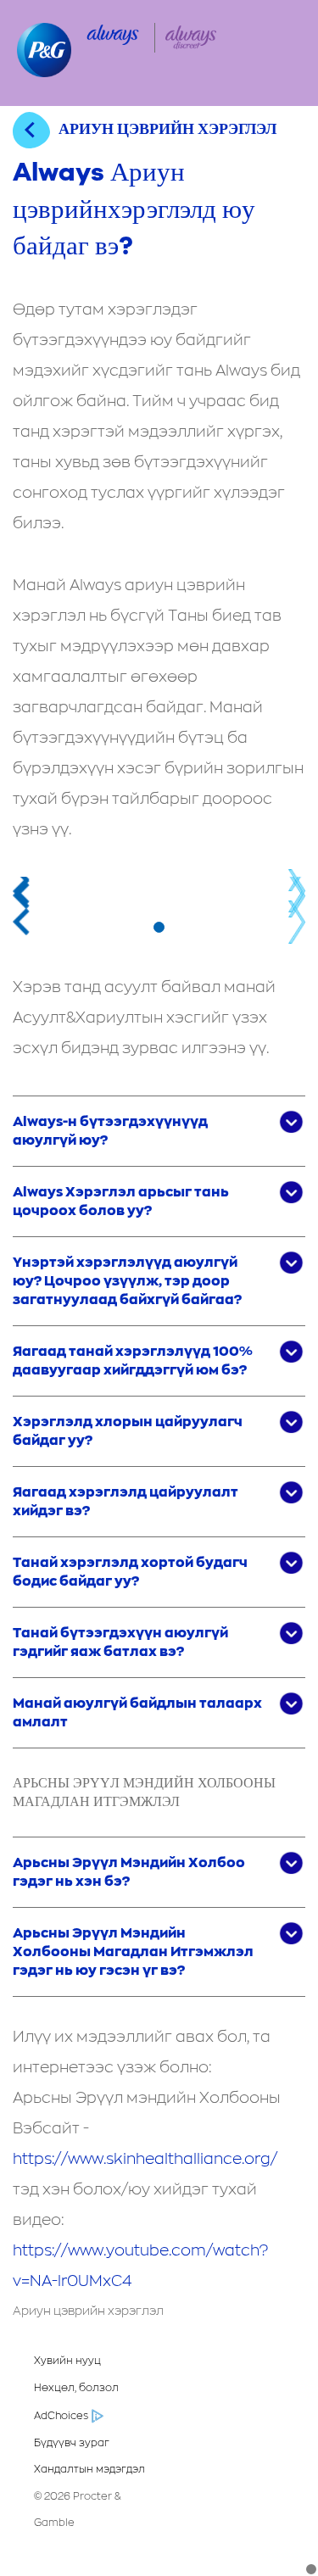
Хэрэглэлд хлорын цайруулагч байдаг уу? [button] (128, 1431)
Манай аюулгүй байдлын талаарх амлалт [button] (137, 1713)
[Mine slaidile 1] (159, 927)
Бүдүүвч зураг (72, 2443)
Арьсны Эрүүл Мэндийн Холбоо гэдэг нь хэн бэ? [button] (129, 1872)
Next (297, 890)
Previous (21, 890)
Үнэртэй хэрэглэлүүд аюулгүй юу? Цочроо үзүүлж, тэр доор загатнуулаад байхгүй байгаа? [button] (127, 1281)
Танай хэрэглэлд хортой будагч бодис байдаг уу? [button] (130, 1572)
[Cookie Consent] (311, 2569)
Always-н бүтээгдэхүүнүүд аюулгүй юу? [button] (110, 1131)
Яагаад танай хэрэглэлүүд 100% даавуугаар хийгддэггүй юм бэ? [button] (133, 1361)
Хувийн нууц (67, 2361)
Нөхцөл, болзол (76, 2388)
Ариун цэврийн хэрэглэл (88, 2311)
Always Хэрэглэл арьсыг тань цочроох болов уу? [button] (121, 1202)
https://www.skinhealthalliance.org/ (145, 2160)
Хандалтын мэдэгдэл (89, 2469)
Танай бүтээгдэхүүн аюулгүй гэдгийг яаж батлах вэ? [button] (120, 1642)
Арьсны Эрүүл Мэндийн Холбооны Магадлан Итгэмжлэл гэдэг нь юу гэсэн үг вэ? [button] (133, 1952)
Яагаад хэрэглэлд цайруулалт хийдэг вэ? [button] (126, 1502)
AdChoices (61, 2416)
